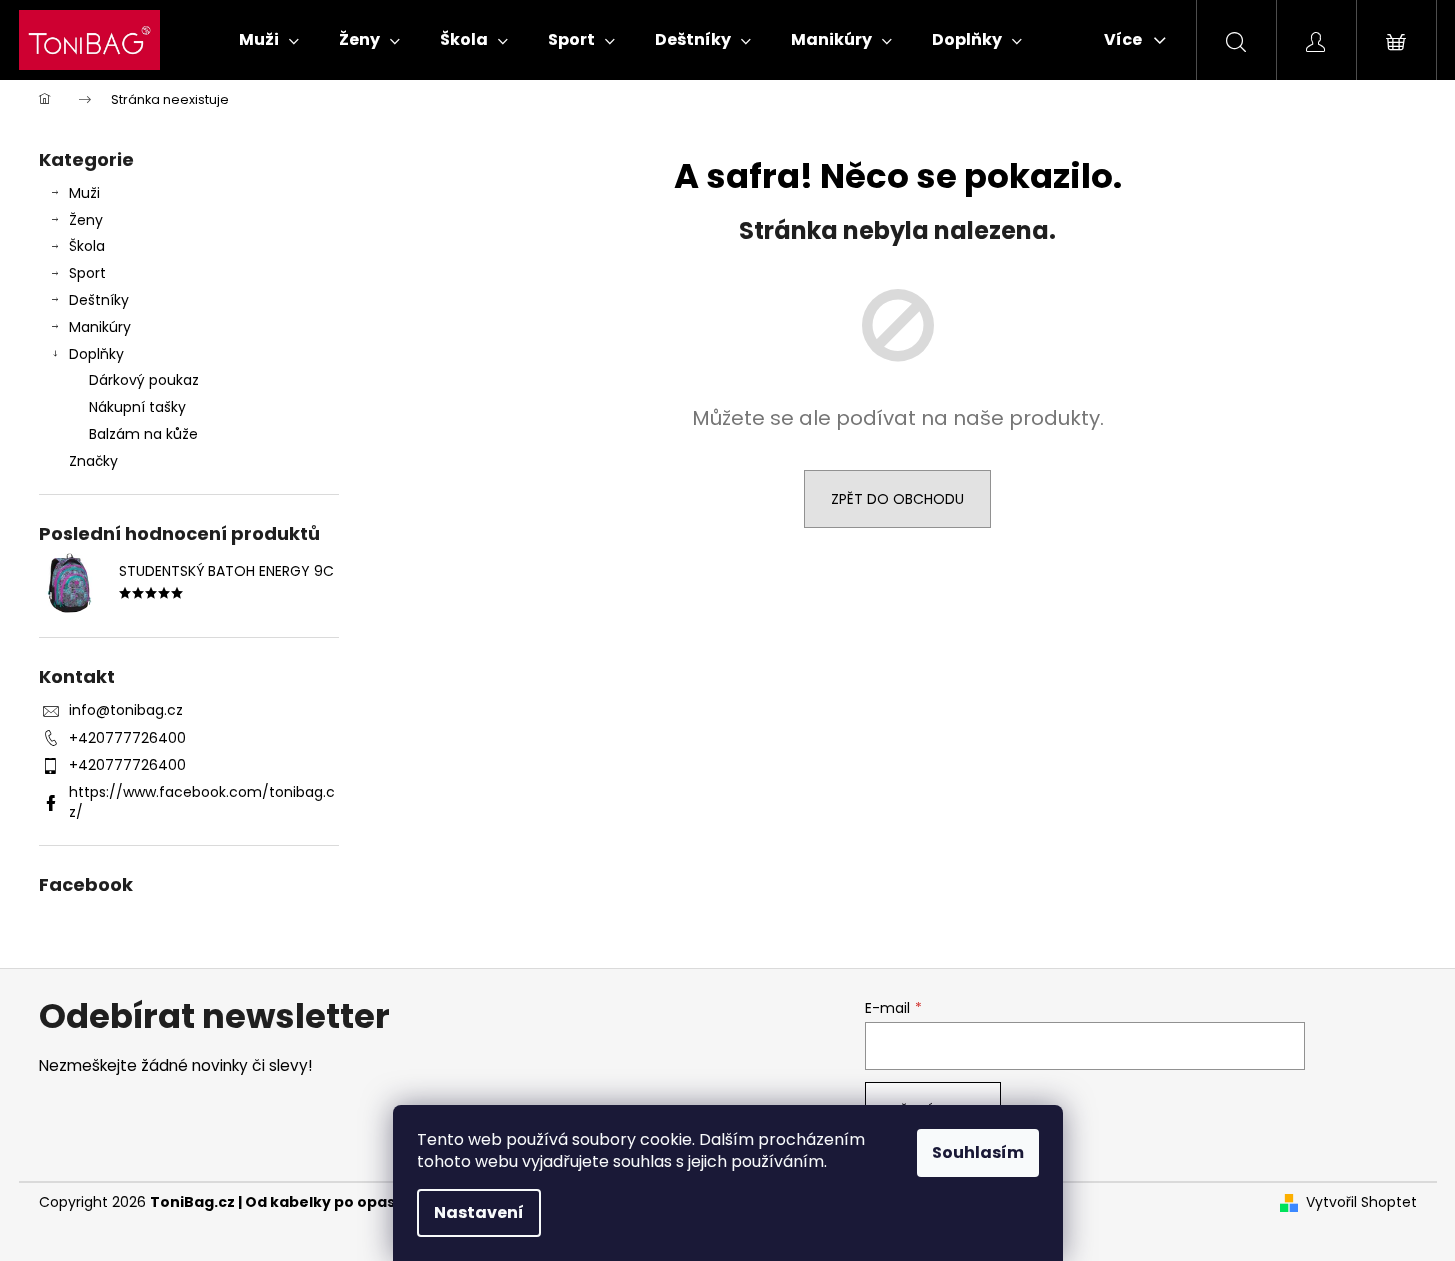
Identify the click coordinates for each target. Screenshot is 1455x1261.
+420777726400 (127, 738)
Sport (87, 273)
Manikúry (100, 327)
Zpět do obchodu (897, 499)
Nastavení (479, 1212)
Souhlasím (978, 1152)
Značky (93, 461)
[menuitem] (269, 40)
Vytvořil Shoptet (1361, 1202)
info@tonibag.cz (126, 710)
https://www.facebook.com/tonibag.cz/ (202, 801)
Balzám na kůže (143, 434)
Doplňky (96, 354)
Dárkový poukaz (144, 380)
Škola (87, 246)
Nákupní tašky (137, 407)
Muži (84, 193)
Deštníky (99, 300)
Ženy (86, 220)
